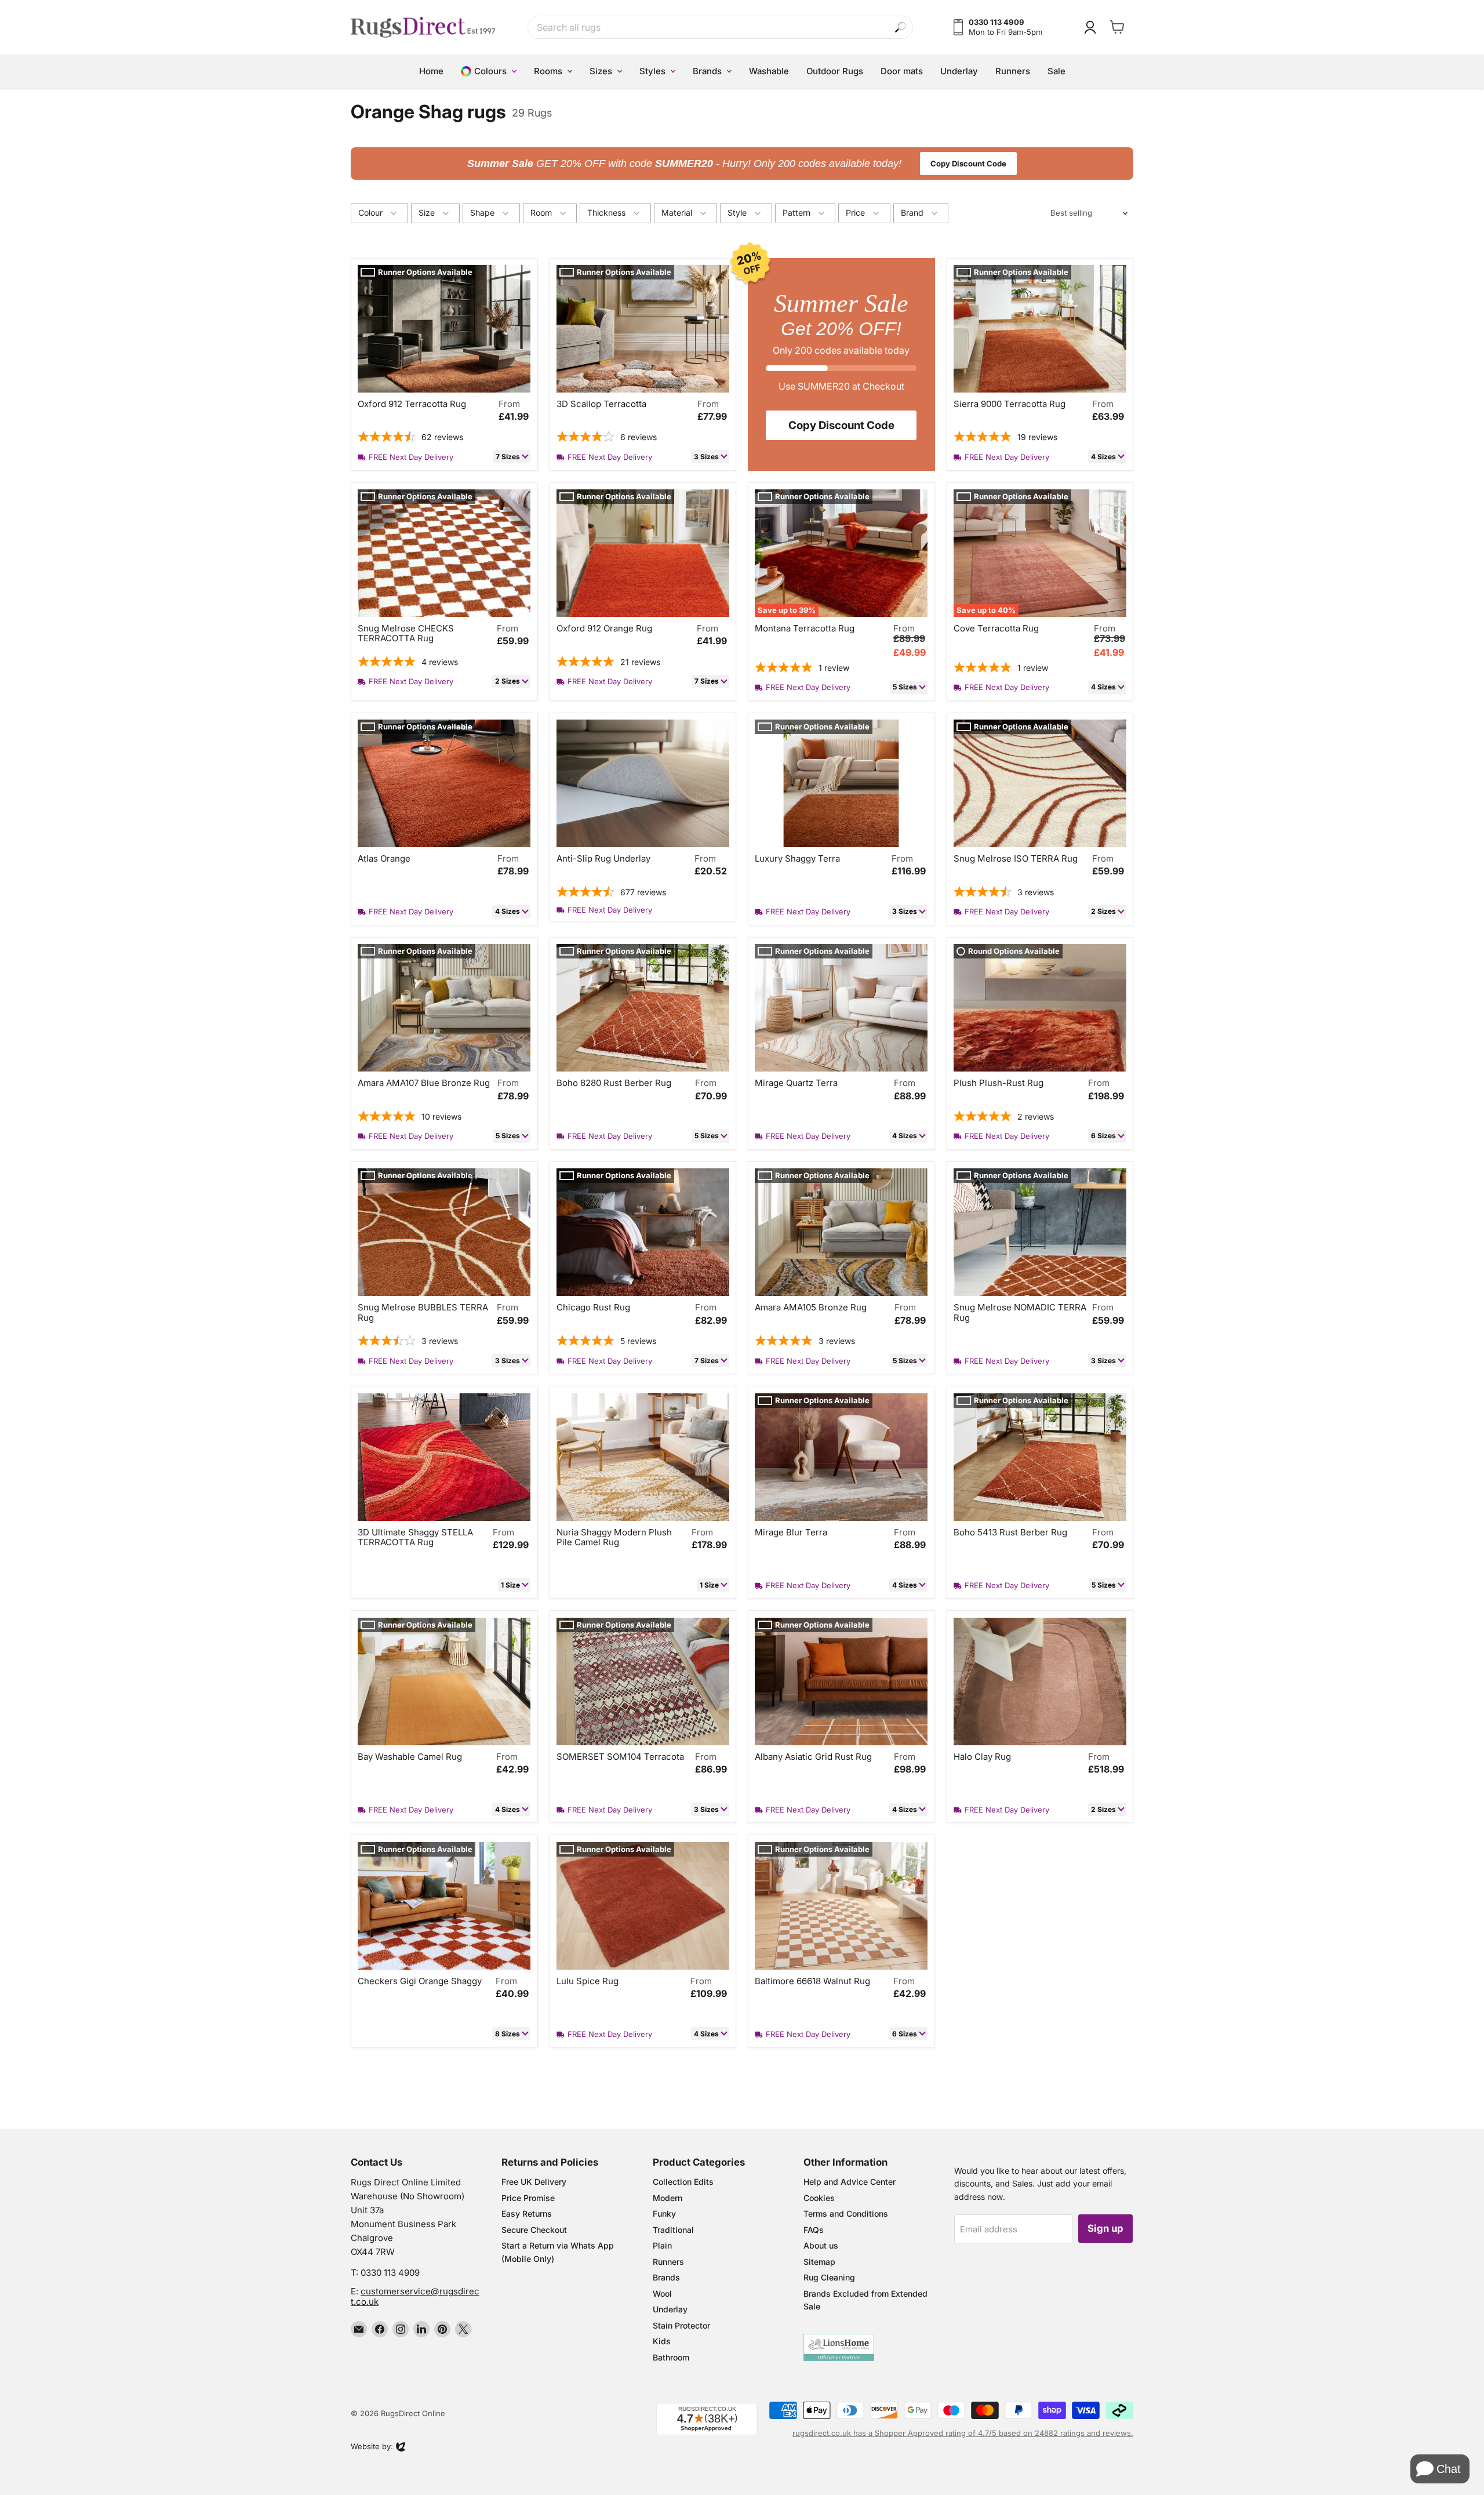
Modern (668, 2198)
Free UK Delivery (534, 2182)
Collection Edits (683, 2182)
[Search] (901, 28)
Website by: (372, 2447)
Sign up (1105, 2228)
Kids (662, 2341)
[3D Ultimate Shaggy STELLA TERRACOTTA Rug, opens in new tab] (444, 1457)
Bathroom (671, 2357)
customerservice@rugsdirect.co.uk (415, 2296)
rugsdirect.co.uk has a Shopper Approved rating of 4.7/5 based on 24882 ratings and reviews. (963, 2433)
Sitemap (819, 2262)
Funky (664, 2213)
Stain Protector (681, 2325)
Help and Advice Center (850, 2182)
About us (821, 2245)
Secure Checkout (534, 2230)
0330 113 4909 (390, 2273)
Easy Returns (527, 2213)
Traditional (673, 2230)
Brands (666, 2277)
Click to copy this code (742, 164)
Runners (668, 2262)
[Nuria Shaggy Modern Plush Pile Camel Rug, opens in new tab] (643, 1457)
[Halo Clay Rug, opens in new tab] (1040, 1682)
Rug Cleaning (829, 2277)
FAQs (814, 2230)
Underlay (670, 2309)
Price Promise (528, 2198)
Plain (662, 2245)
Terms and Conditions (846, 2213)
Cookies (819, 2198)
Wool (662, 2294)
